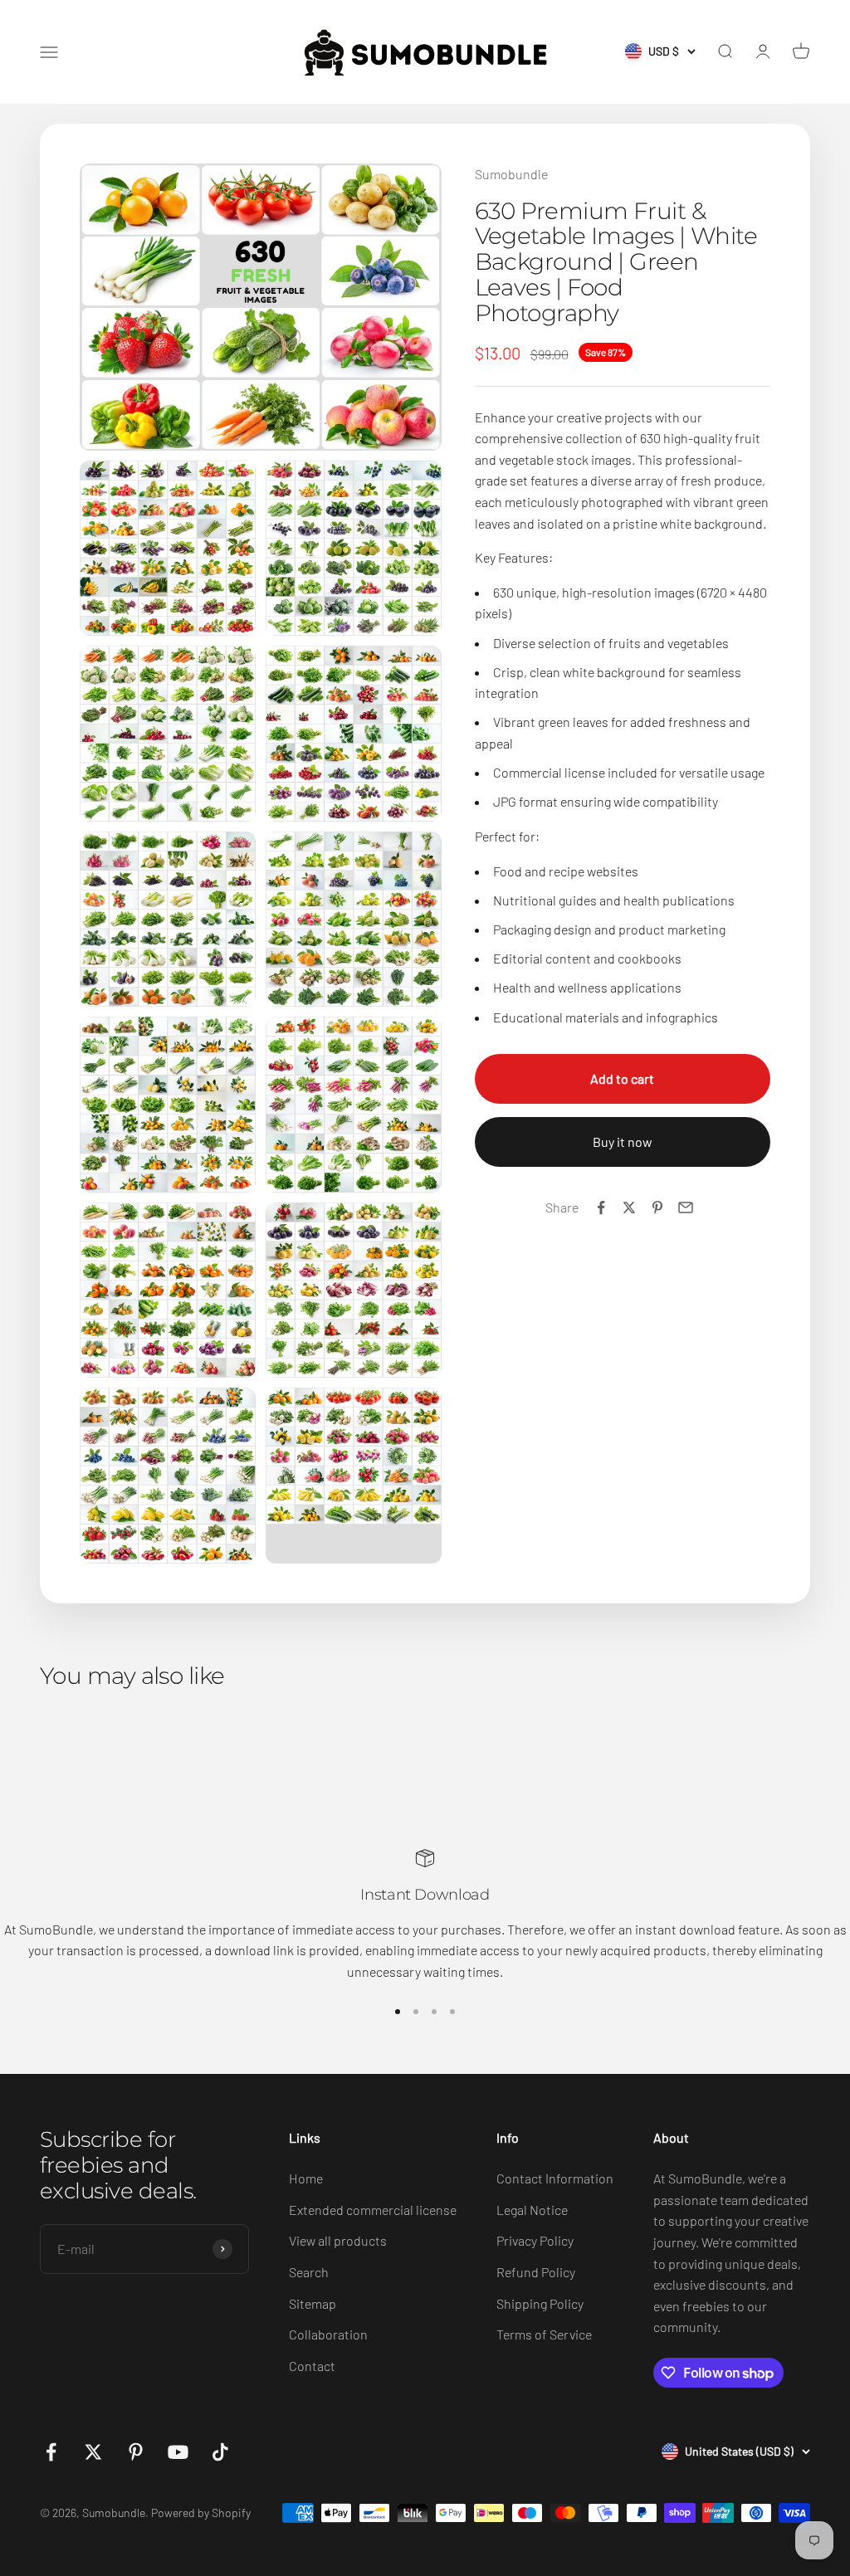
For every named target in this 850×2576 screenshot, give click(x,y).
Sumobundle (511, 174)
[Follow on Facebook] (51, 2452)
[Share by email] (686, 1207)
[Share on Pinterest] (657, 1207)
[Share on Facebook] (601, 1207)
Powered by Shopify (201, 2513)
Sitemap (313, 2303)
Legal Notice (532, 2210)
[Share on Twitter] (629, 1207)
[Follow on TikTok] (220, 2452)
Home (306, 2178)
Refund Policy (536, 2272)
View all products (338, 2240)
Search (309, 2272)
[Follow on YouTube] (178, 2452)
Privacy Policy (535, 2240)
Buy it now (623, 1142)
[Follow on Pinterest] (136, 2452)
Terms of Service (544, 2334)
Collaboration (328, 2334)
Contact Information (555, 2178)
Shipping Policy (540, 2303)
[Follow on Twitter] (93, 2452)
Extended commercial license (373, 2210)
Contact (312, 2366)
